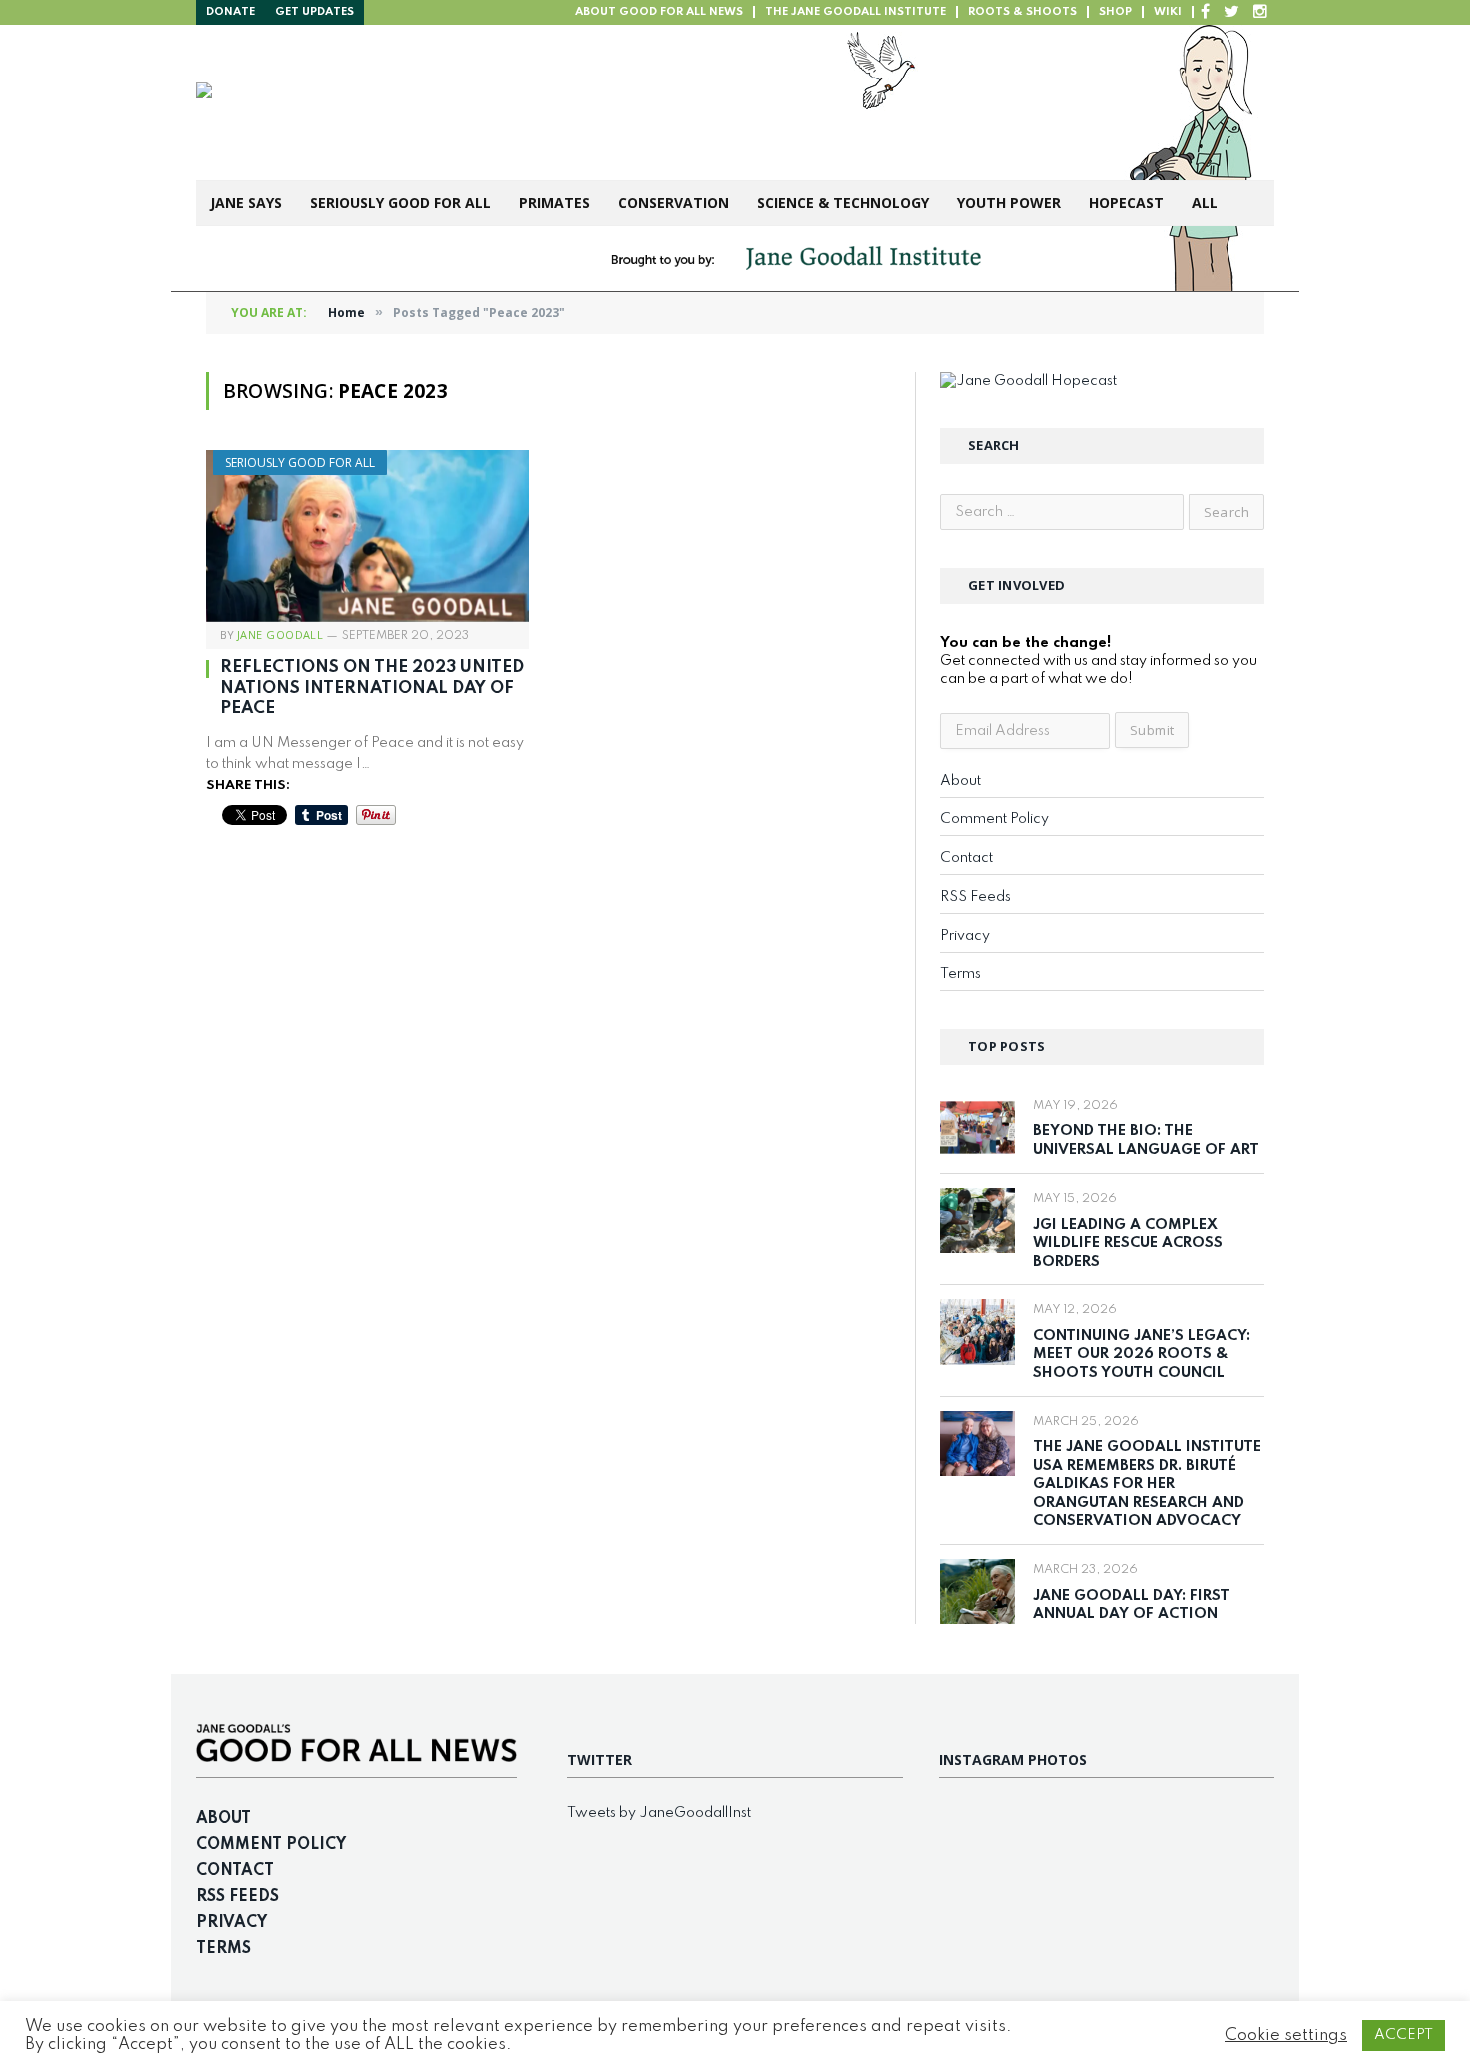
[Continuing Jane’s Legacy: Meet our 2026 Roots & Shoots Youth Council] (977, 1331)
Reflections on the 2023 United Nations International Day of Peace (372, 688)
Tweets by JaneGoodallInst (659, 1813)
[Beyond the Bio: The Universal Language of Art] (977, 1127)
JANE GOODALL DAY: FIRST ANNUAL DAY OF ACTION (1131, 1605)
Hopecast (1126, 202)
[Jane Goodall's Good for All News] (506, 102)
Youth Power (1009, 202)
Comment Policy (994, 819)
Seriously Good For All (400, 202)
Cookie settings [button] (1286, 2035)
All (1205, 202)
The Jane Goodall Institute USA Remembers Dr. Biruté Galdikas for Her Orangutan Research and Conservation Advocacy (1147, 1484)
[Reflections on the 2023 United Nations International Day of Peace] (367, 536)
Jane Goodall (280, 634)
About (960, 781)
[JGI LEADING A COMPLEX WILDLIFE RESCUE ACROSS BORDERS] (977, 1220)
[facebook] (1205, 12)
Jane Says (246, 202)
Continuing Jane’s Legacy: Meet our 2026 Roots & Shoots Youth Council (1141, 1354)
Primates (554, 202)
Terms (960, 974)
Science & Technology (843, 202)
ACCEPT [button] (1403, 2035)
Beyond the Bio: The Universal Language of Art (1146, 1140)
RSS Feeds (975, 897)
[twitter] (1231, 12)
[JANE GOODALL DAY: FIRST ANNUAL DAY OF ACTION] (977, 1591)
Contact (966, 858)
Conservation (673, 202)
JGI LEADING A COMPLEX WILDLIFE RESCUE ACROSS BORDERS (1128, 1243)
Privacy (965, 936)
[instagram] (1260, 12)
